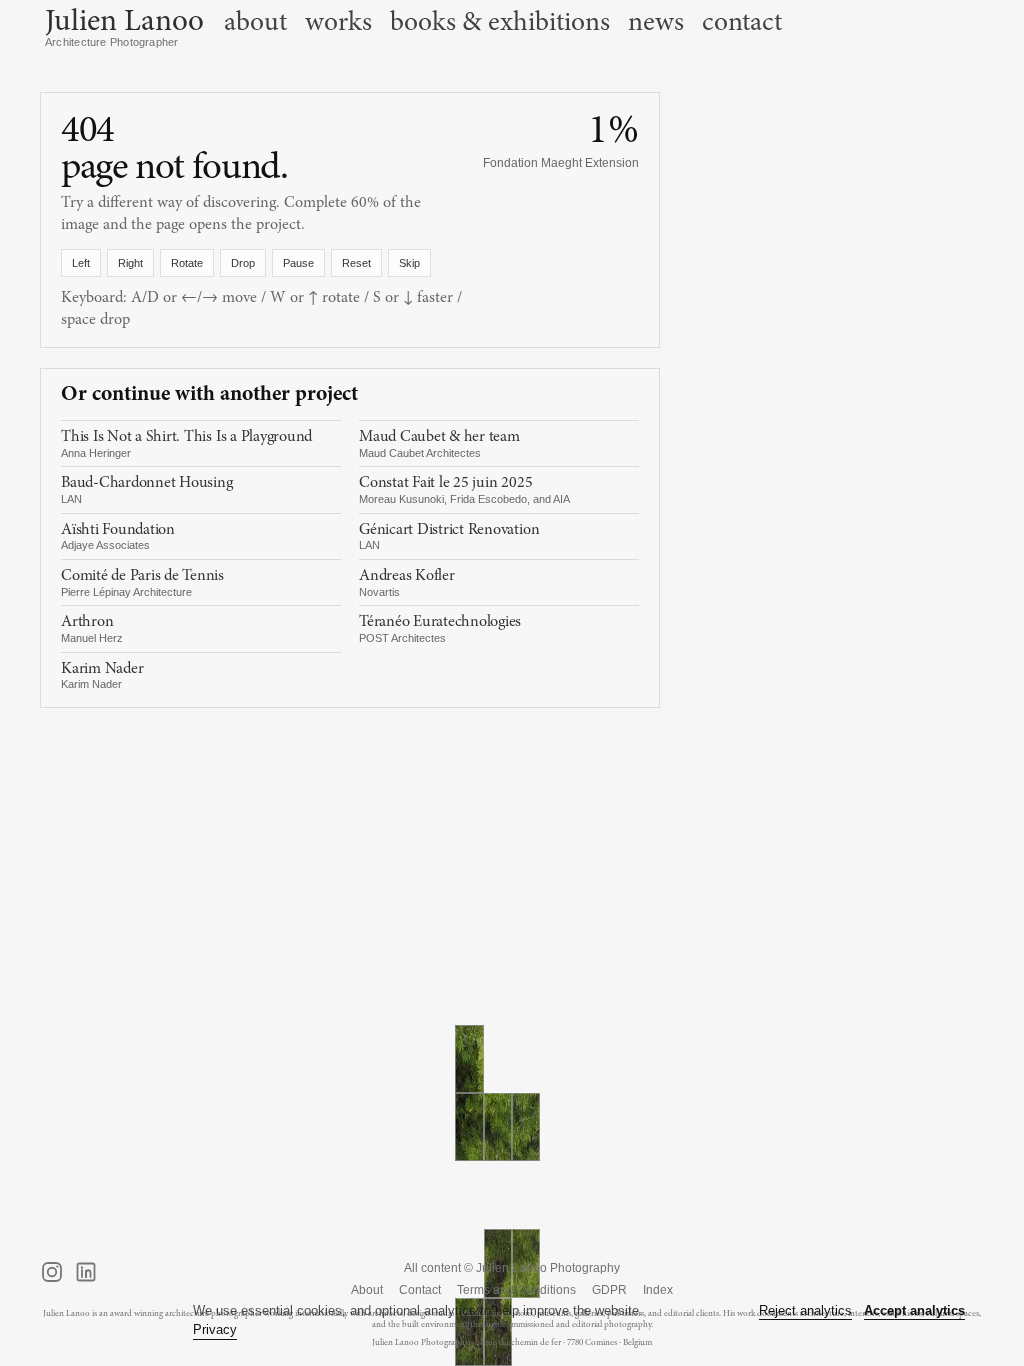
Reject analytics (805, 1310)
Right (130, 263)
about (255, 22)
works (338, 22)
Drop (243, 263)
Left (81, 263)
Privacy (215, 1329)
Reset (356, 263)
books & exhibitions (500, 22)
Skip (409, 263)
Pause (298, 263)
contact (742, 22)
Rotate (187, 263)
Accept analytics (914, 1310)
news (656, 22)
